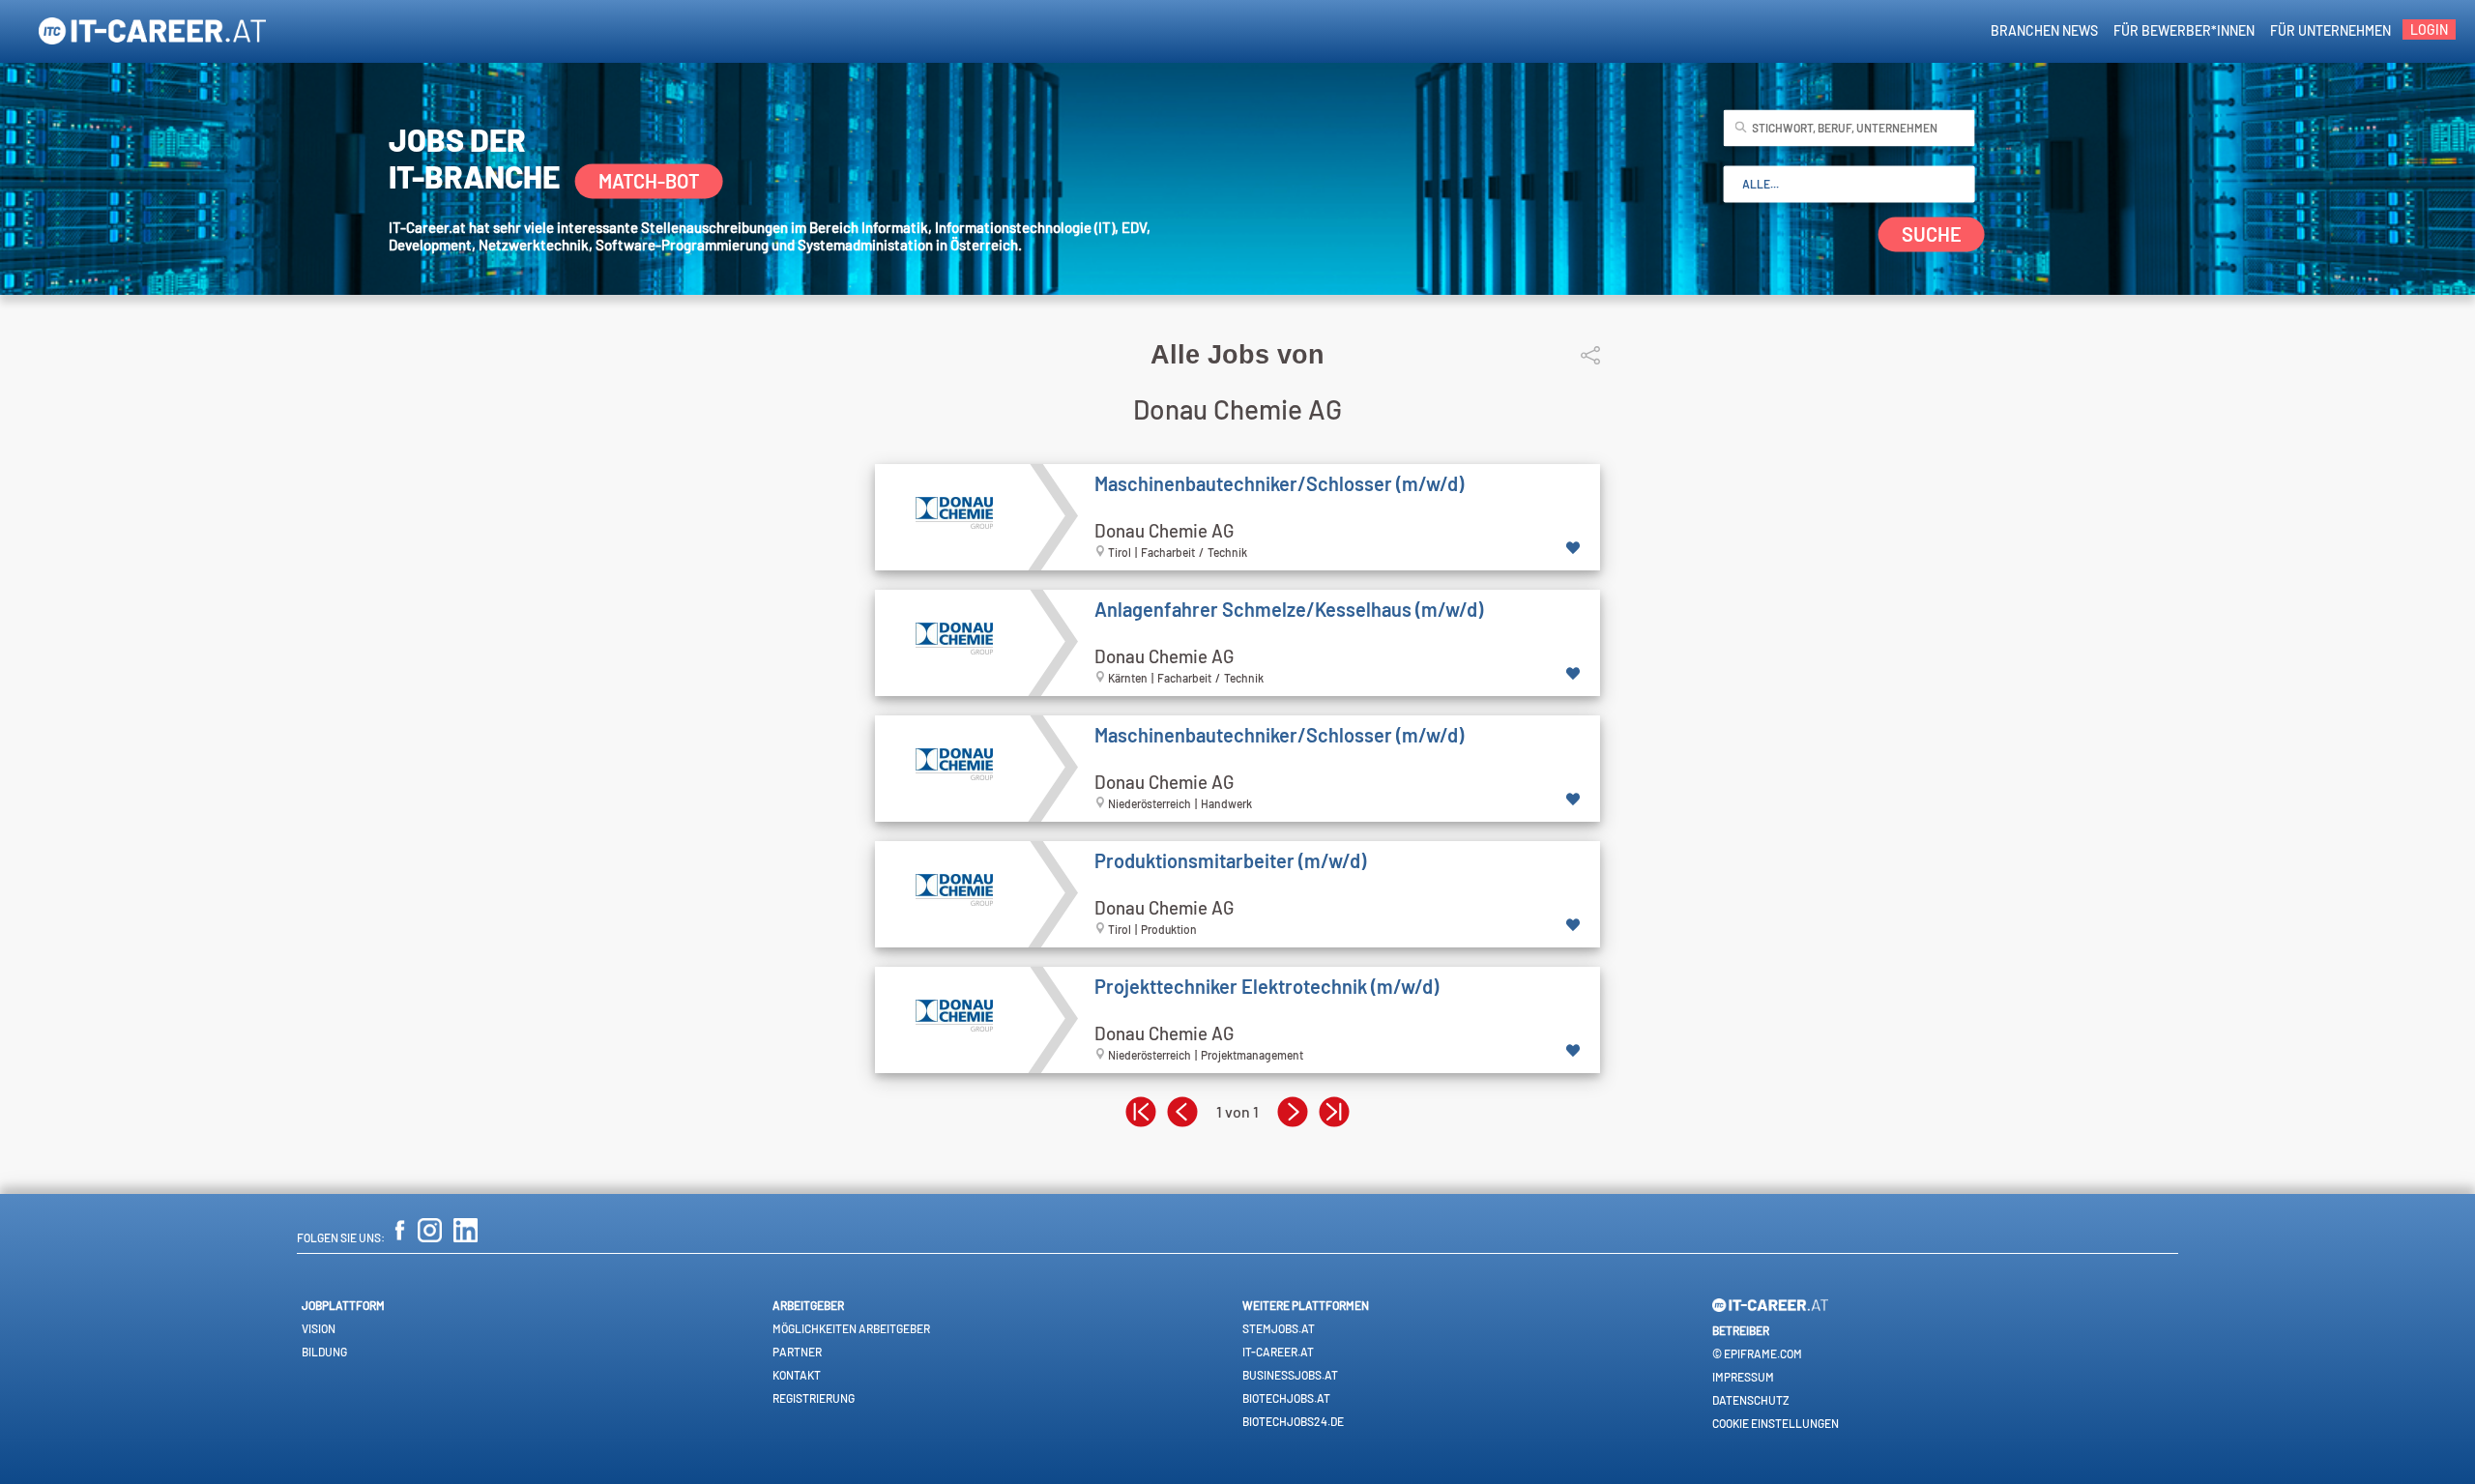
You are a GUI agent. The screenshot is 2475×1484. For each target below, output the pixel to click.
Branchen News (2044, 30)
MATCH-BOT (649, 181)
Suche (1932, 235)
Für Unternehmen (2330, 30)
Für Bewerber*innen (2184, 30)
